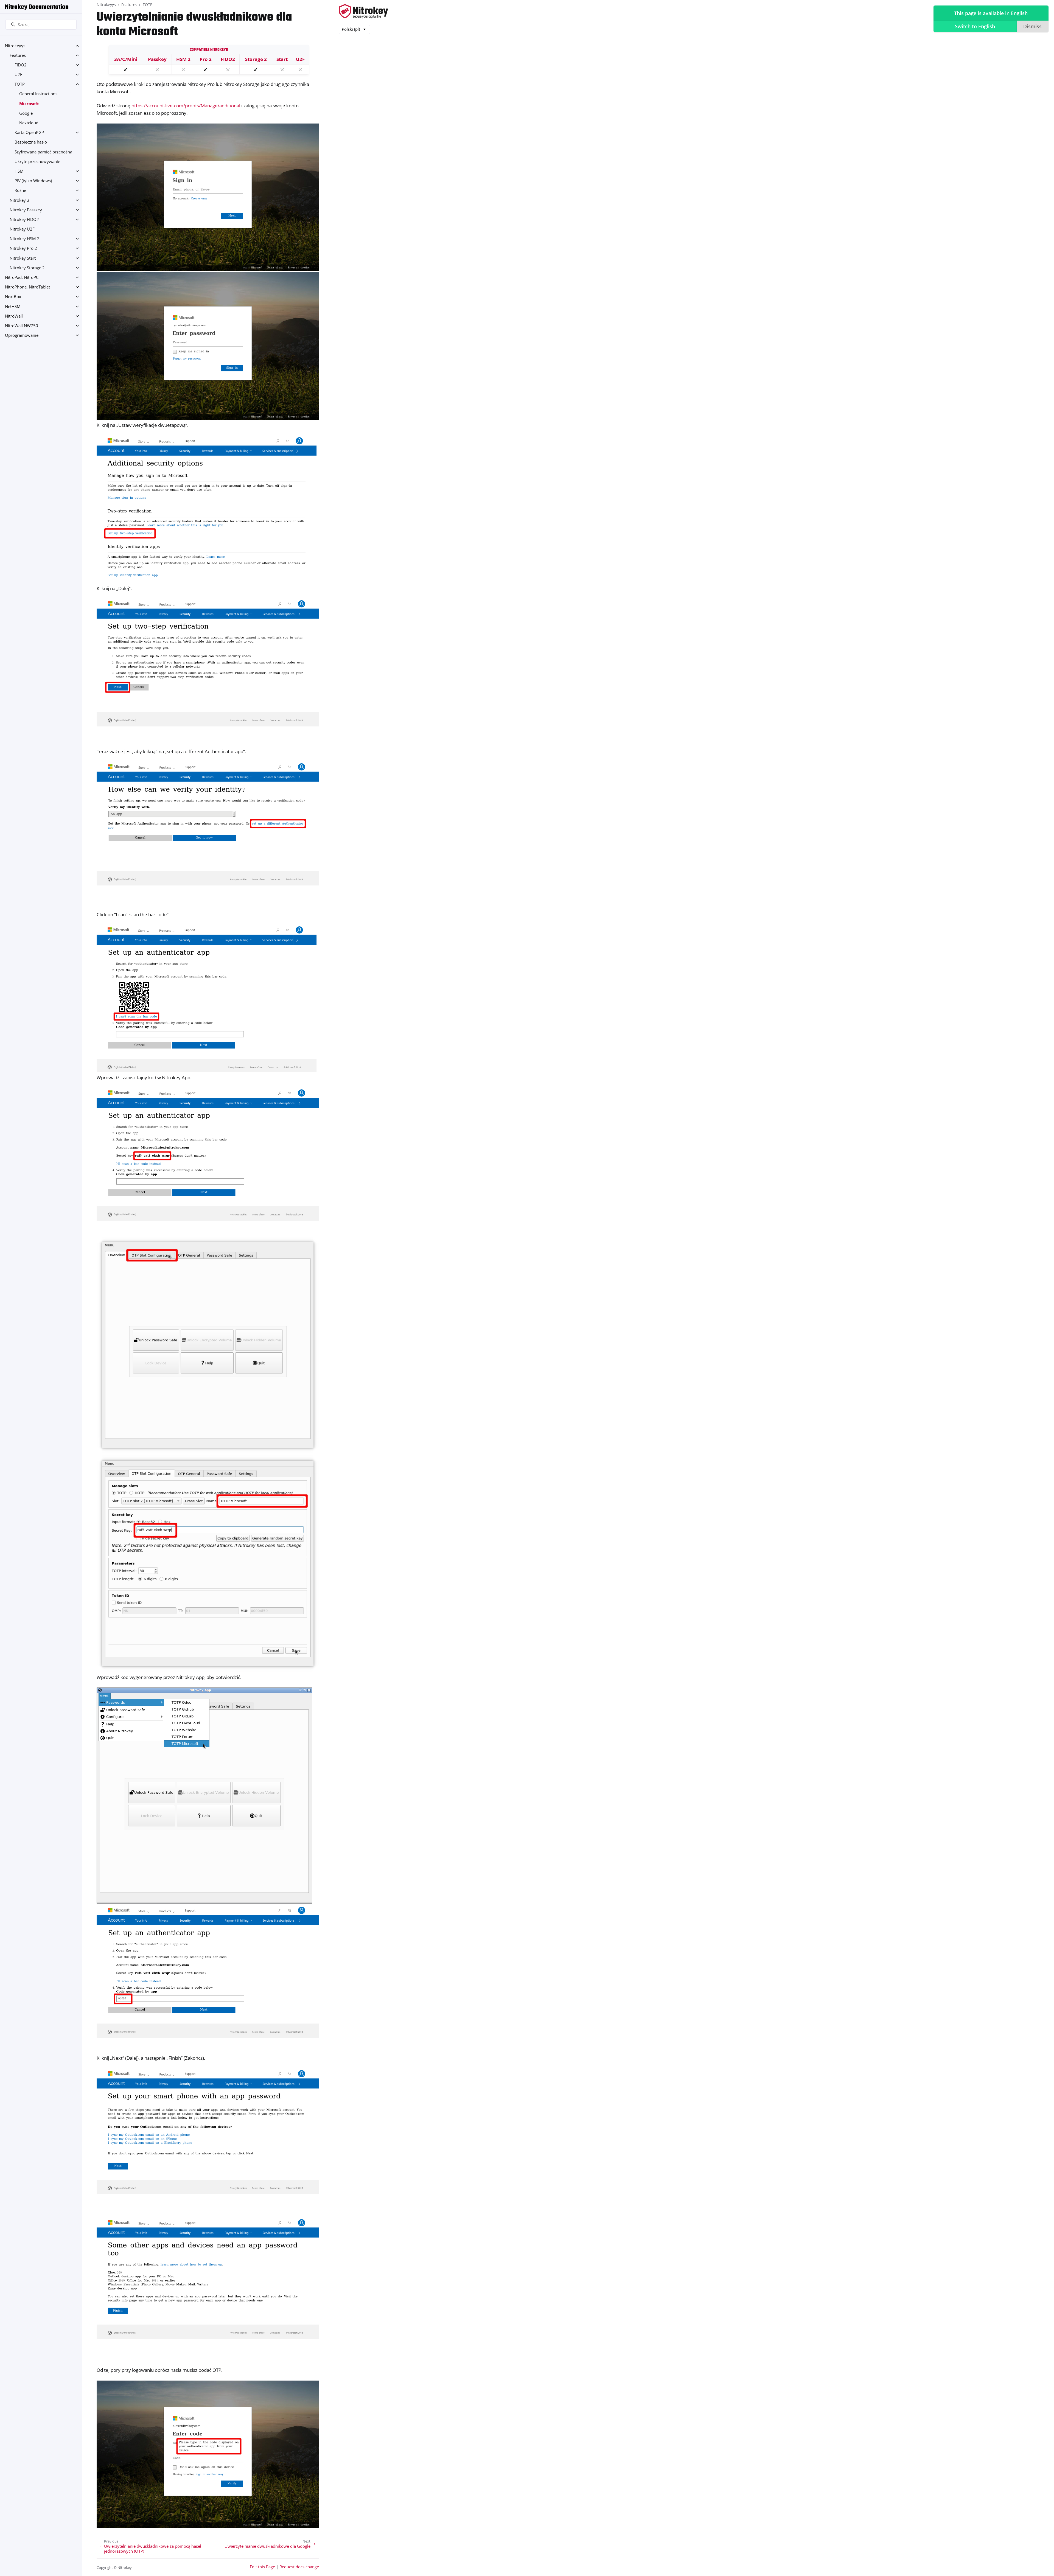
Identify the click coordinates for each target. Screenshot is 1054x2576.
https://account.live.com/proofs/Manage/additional (186, 106)
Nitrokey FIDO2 (24, 219)
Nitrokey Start (23, 258)
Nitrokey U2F (22, 229)
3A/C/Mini (126, 59)
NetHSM (13, 306)
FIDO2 (21, 65)
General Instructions (38, 94)
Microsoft (29, 104)
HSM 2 (183, 59)
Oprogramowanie (22, 335)
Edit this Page (262, 2567)
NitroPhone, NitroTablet (27, 287)
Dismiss (1032, 26)
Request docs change (299, 2567)
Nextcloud (29, 123)
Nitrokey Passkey (26, 210)
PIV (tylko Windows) (33, 181)
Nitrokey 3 (19, 200)
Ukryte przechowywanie (37, 162)
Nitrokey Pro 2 (23, 248)
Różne (20, 190)
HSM (19, 171)
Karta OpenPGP (29, 132)
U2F (18, 75)
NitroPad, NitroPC (22, 277)
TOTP (20, 84)
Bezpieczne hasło (31, 142)
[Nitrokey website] (363, 12)
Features (18, 55)
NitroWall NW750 (22, 326)
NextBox (13, 297)
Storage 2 (256, 59)
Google (26, 113)
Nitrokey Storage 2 (27, 268)
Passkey (157, 59)
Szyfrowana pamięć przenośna (43, 152)
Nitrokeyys (15, 46)
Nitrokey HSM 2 (25, 239)
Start (282, 59)
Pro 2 (206, 59)
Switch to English (975, 26)
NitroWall (14, 316)
